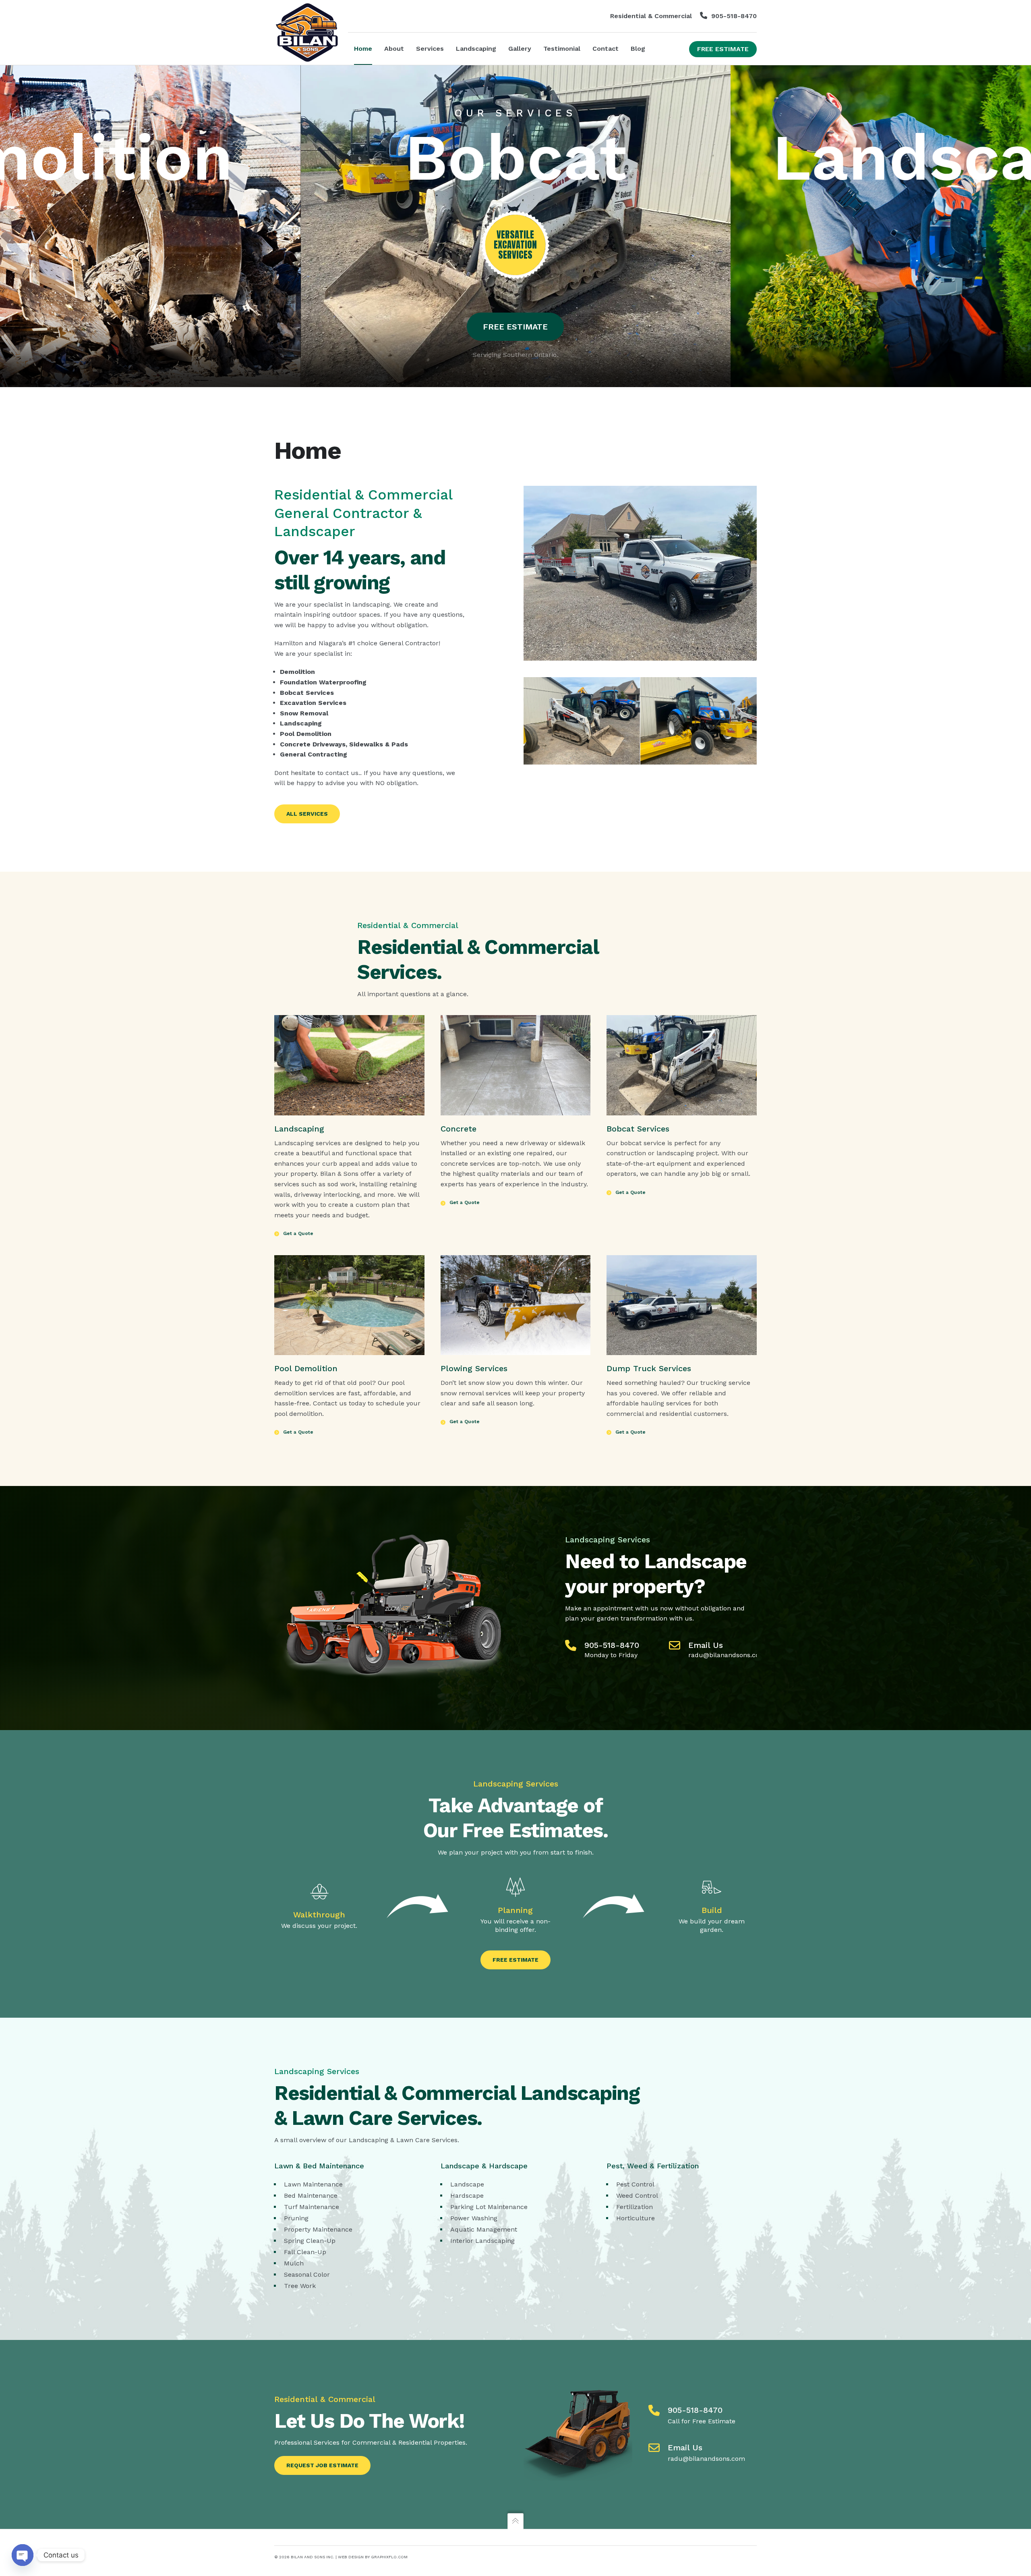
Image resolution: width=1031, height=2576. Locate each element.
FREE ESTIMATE (515, 327)
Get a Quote (298, 1233)
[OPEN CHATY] (23, 2555)
